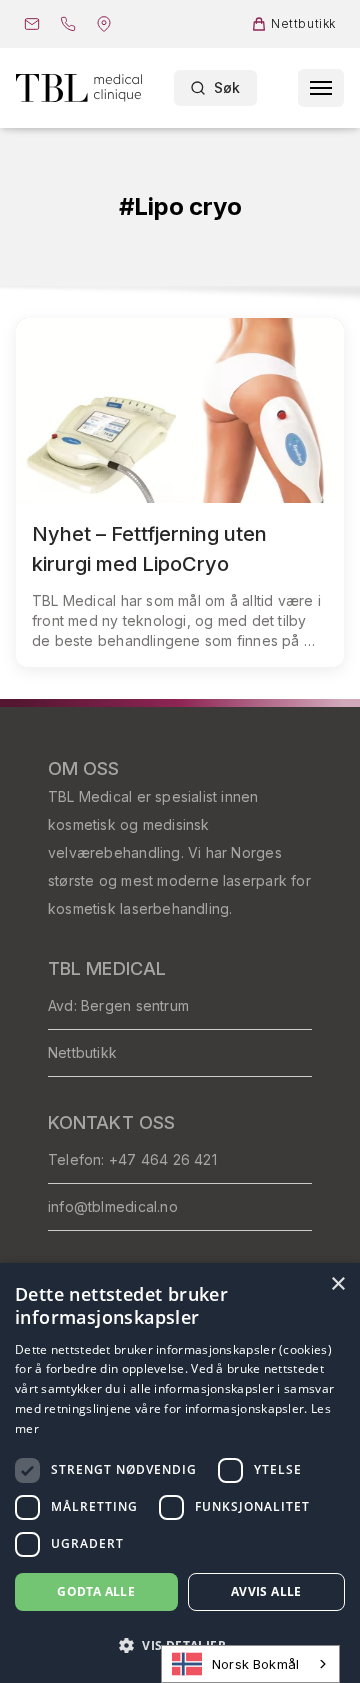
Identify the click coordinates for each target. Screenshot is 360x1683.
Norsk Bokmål (255, 1664)
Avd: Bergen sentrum (118, 1005)
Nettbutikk (82, 1052)
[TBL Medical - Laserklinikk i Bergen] (79, 87)
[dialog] (180, 1473)
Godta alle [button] (96, 1591)
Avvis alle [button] (266, 1591)
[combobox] (250, 1664)
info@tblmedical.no (113, 1206)
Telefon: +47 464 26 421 (132, 1159)
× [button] (337, 1284)
